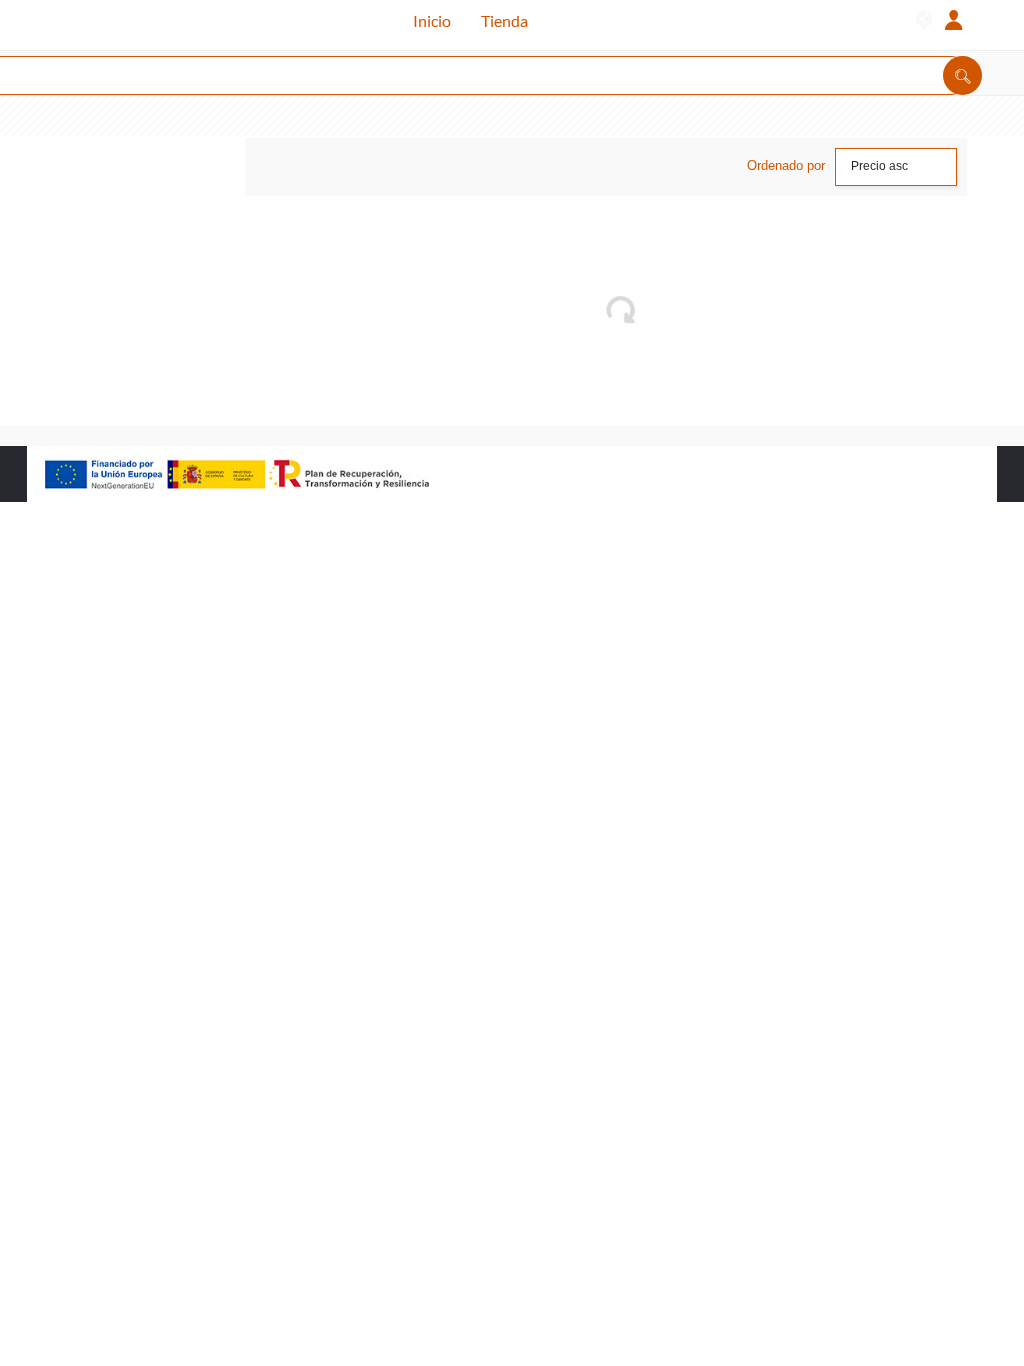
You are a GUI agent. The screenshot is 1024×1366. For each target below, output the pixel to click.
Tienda (504, 20)
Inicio (432, 20)
